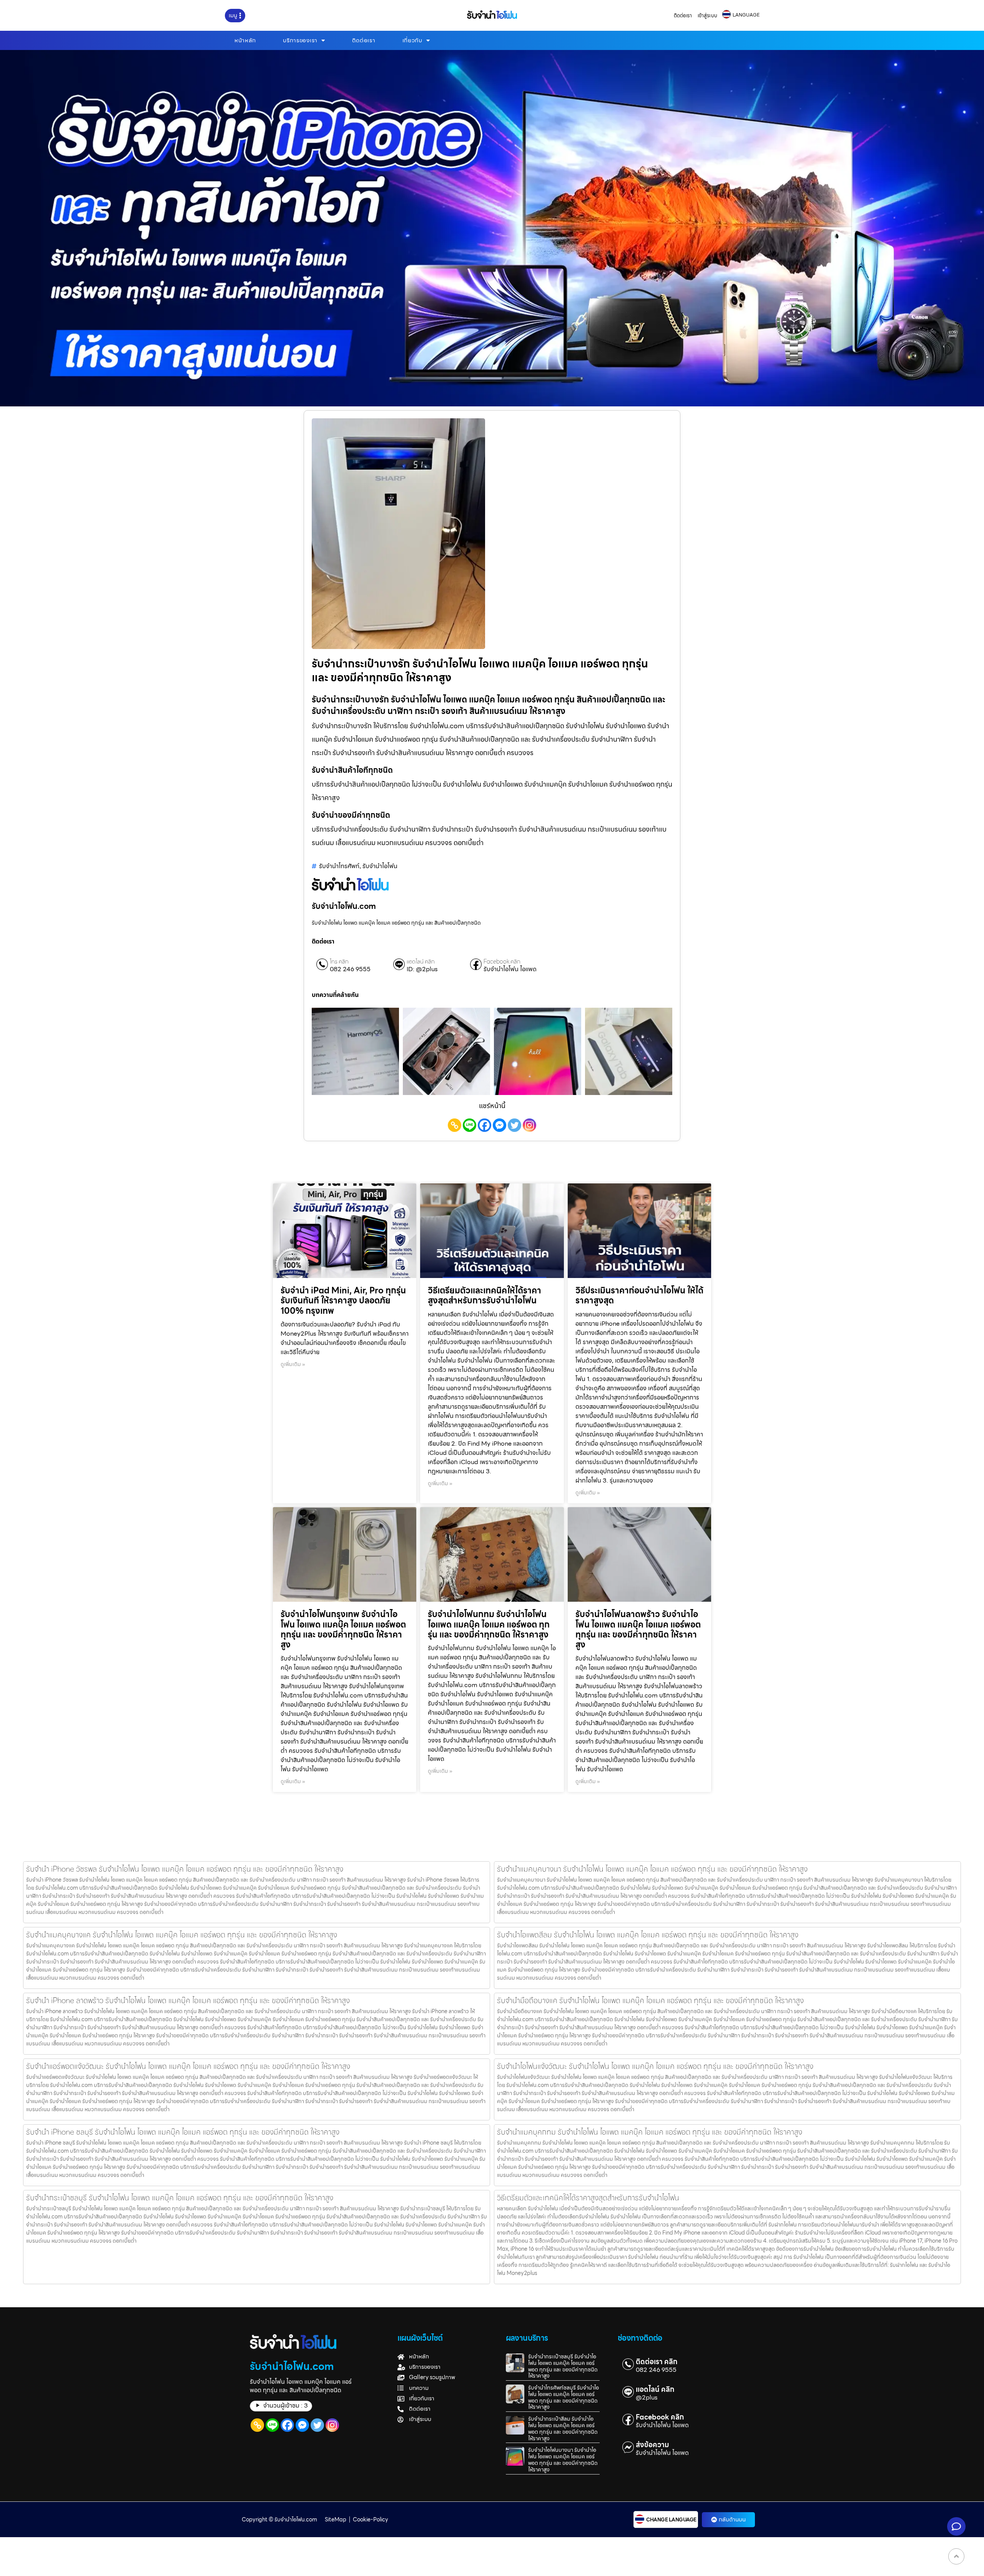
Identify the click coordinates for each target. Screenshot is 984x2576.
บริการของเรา (300, 40)
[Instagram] (529, 1125)
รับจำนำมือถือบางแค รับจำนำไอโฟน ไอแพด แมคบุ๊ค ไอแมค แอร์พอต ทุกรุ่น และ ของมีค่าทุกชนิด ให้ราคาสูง (650, 2000)
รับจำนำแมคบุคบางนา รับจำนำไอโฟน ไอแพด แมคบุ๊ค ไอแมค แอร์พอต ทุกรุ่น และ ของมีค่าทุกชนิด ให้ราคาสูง (652, 1869)
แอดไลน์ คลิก (421, 962)
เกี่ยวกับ (412, 40)
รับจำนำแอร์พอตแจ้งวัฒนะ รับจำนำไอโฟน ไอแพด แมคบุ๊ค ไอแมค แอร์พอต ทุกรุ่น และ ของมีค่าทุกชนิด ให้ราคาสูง (188, 2066)
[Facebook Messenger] (499, 1125)
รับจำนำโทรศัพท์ (339, 866)
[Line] (470, 1125)
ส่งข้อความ (652, 2445)
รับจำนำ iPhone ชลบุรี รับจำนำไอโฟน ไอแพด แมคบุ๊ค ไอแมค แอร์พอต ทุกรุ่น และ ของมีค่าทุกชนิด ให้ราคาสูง (183, 2132)
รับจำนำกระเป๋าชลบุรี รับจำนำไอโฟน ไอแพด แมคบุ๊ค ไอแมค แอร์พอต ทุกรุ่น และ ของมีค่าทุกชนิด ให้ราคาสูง (180, 2198)
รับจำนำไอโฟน (380, 866)
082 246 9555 (350, 969)
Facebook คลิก (502, 962)
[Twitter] (514, 1125)
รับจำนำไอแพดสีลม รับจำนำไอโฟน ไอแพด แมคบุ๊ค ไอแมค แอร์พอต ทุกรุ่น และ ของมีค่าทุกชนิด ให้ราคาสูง (648, 1935)
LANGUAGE (746, 15)
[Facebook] (485, 1125)
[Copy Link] (455, 1125)
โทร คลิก (339, 962)
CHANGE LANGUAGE (671, 2520)
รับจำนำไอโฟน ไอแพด (510, 969)
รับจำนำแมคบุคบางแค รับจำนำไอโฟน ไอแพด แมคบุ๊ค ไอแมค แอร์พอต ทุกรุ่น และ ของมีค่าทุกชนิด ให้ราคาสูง (182, 1935)
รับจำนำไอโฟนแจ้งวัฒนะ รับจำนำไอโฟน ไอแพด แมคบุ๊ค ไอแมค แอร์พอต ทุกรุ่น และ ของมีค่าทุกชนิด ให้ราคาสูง (655, 2066)
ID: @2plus (422, 969)
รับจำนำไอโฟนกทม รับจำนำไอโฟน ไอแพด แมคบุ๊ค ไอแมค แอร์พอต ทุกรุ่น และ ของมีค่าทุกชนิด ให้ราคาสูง (489, 1624)
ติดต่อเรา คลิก (657, 2362)
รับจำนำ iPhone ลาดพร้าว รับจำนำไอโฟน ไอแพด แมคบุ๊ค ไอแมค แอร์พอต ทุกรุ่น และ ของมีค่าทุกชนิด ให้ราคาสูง (188, 2000)
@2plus (647, 2398)
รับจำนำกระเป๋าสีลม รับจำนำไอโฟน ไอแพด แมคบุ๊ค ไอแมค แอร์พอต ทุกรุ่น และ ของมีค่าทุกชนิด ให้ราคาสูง (563, 2428)
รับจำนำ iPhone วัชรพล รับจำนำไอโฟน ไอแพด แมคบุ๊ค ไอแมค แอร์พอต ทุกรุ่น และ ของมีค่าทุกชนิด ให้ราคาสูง (185, 1869)
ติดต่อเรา (683, 16)
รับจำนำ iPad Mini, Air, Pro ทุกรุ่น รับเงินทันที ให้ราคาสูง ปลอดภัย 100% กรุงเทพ (343, 1301)
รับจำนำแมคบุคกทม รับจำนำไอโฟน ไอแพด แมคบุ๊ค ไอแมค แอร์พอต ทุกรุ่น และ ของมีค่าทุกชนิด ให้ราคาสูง (650, 2132)
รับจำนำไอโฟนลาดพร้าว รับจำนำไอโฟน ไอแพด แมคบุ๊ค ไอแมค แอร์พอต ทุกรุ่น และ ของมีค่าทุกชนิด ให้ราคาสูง (638, 1629)
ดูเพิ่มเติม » (293, 1364)
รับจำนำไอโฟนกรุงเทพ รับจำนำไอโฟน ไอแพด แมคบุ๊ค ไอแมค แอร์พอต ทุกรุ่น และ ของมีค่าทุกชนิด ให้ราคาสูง (343, 1629)
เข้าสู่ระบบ (707, 16)
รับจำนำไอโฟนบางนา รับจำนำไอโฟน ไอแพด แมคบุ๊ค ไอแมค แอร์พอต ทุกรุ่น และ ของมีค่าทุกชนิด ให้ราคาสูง (563, 2460)
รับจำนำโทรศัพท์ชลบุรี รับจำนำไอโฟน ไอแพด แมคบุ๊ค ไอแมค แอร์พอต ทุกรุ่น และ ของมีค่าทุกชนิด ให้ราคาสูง (563, 2397)
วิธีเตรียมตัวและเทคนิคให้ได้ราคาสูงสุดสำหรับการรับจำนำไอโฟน (485, 1295)
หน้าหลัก (245, 40)
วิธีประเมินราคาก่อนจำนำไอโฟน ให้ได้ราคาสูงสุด (639, 1295)
